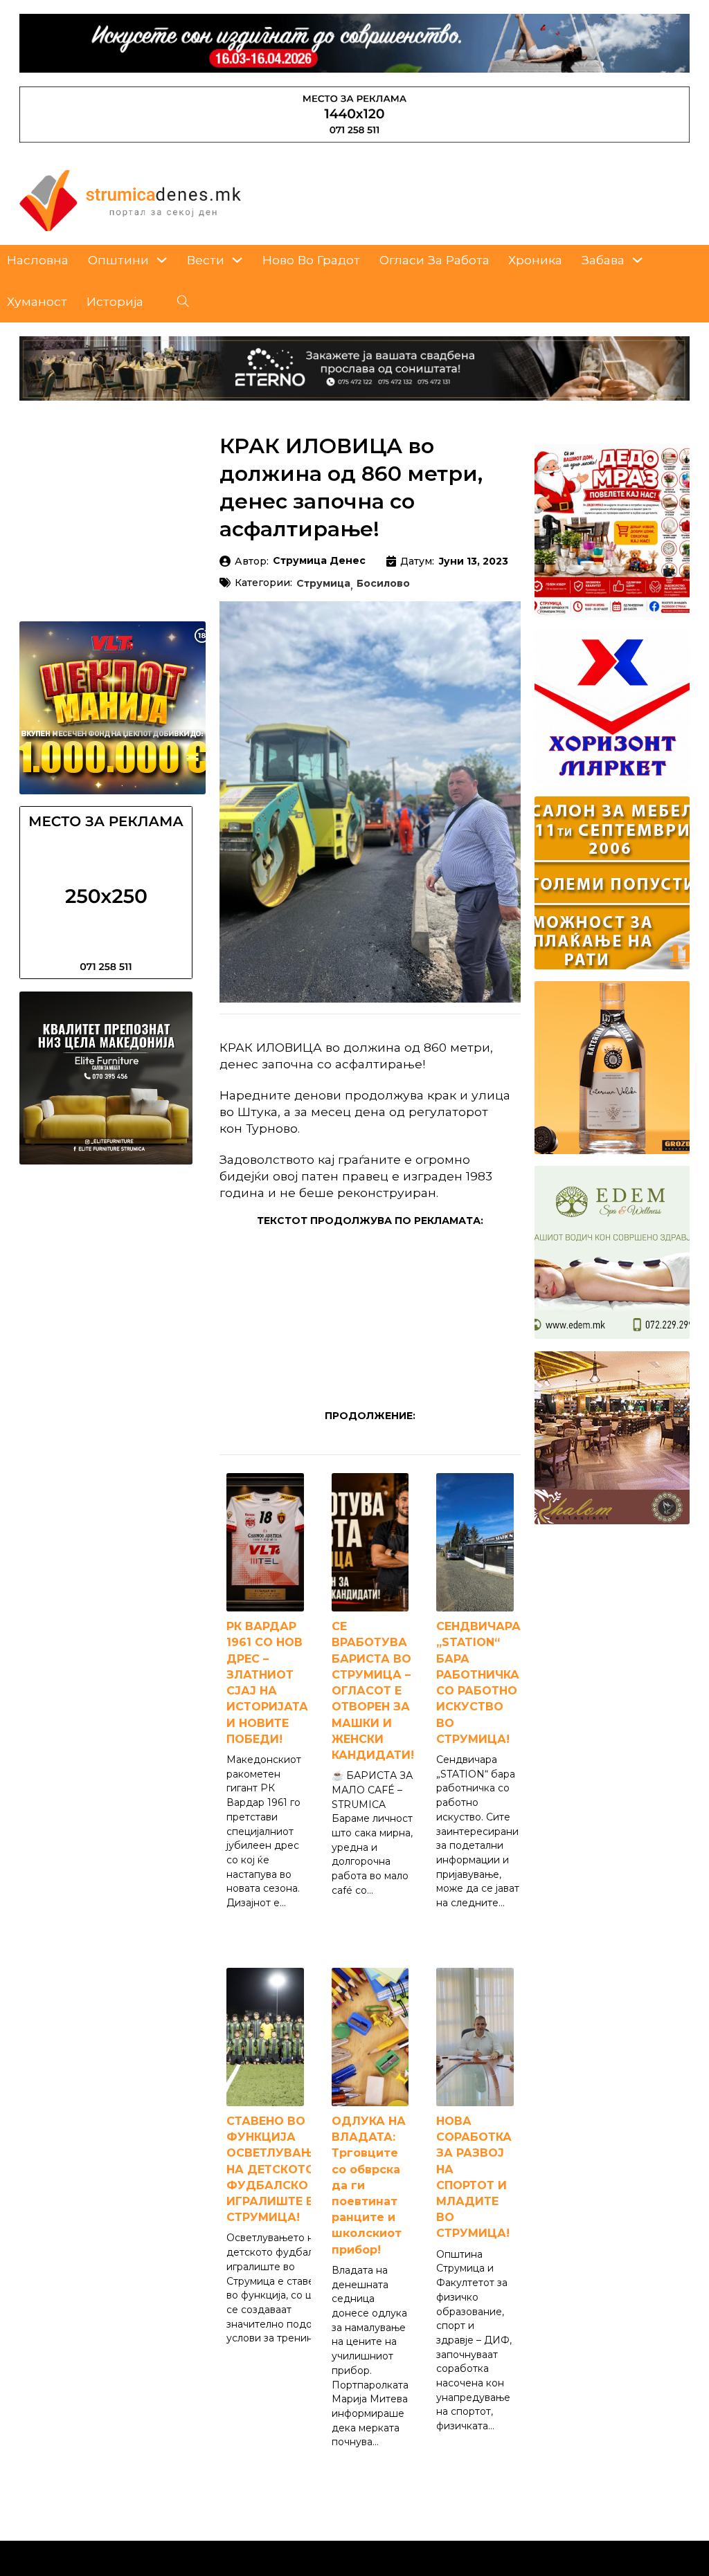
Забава (603, 260)
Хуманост (37, 301)
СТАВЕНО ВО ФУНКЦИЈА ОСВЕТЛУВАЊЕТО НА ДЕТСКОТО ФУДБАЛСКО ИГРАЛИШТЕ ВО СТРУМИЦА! (282, 2169)
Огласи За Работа (434, 260)
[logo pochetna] (130, 200)
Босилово (383, 584)
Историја (115, 301)
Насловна (38, 260)
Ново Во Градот (311, 260)
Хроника (535, 260)
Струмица (323, 584)
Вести (206, 260)
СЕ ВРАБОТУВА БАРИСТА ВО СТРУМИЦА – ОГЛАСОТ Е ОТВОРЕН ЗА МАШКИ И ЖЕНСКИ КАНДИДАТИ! (373, 1691)
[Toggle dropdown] (162, 260)
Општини (118, 260)
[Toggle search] (183, 302)
